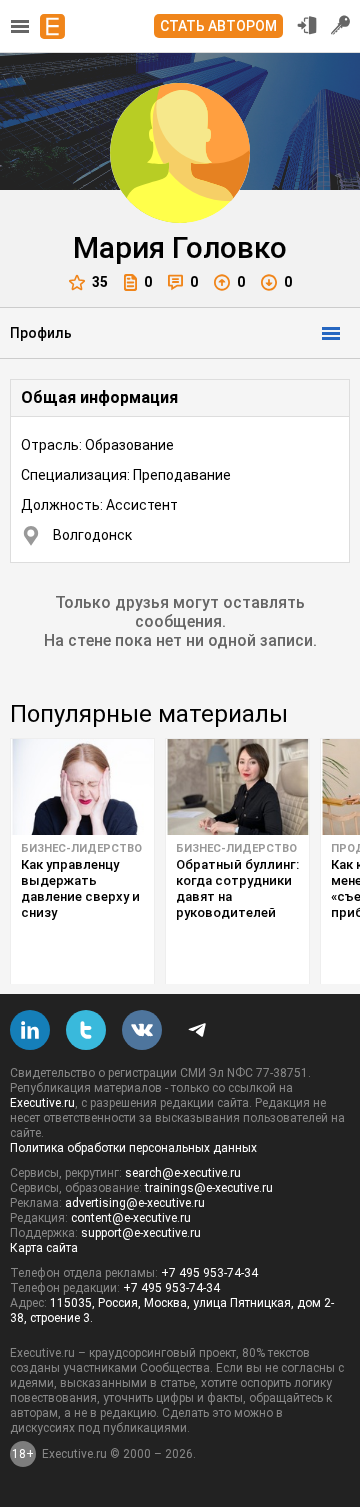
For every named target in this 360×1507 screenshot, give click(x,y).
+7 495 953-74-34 (209, 1273)
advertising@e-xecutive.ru (135, 1203)
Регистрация (341, 25)
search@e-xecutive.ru (183, 1173)
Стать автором (218, 26)
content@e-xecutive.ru (131, 1218)
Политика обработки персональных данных (133, 1148)
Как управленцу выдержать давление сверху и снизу (80, 888)
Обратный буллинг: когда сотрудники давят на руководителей (237, 888)
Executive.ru (42, 1103)
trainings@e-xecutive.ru (209, 1188)
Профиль (41, 333)
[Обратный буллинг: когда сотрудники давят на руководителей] (237, 787)
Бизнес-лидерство (81, 848)
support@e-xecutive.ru (141, 1233)
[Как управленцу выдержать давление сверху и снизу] (82, 787)
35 (100, 282)
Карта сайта (44, 1248)
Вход (307, 25)
